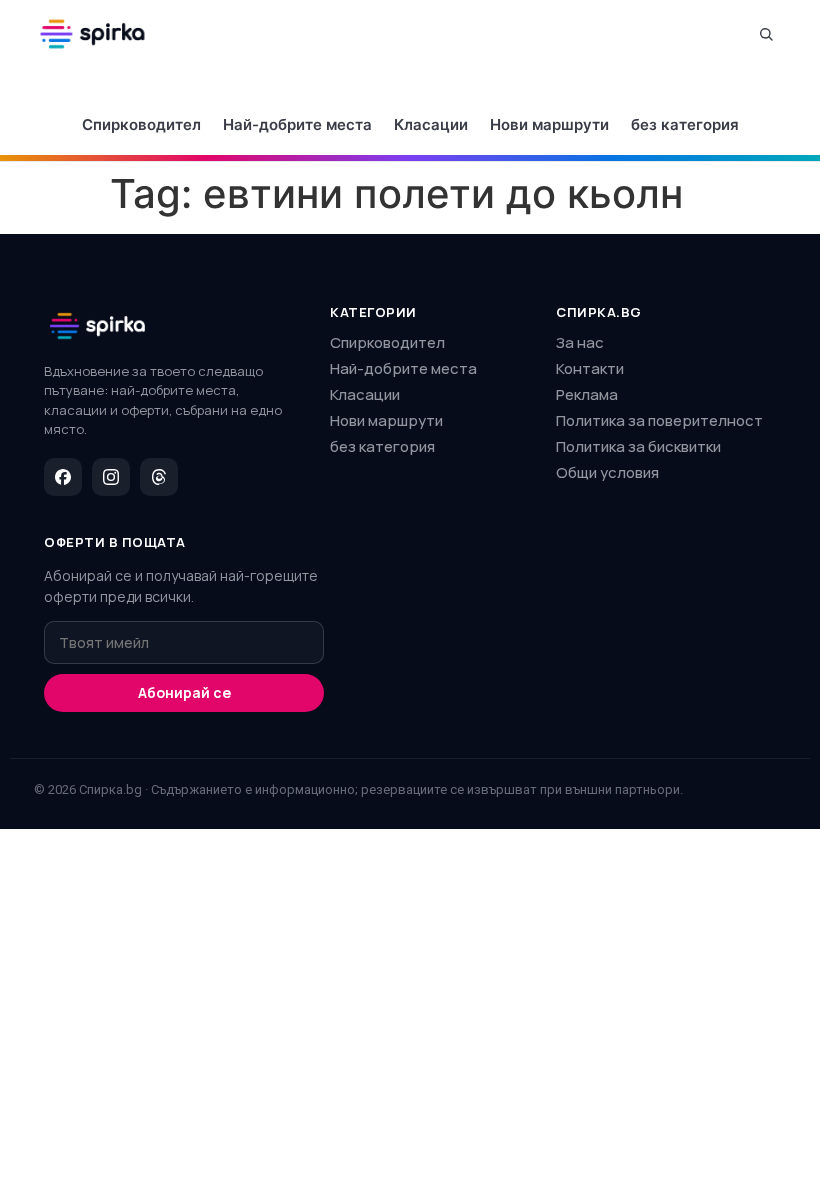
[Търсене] (766, 34)
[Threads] (159, 477)
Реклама (587, 394)
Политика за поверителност (659, 420)
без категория (685, 124)
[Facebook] (63, 477)
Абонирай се (184, 692)
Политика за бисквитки (638, 446)
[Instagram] (111, 477)
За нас (580, 342)
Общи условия (607, 472)
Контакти (590, 368)
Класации (431, 124)
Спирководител (141, 124)
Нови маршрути (549, 124)
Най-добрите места (297, 124)
